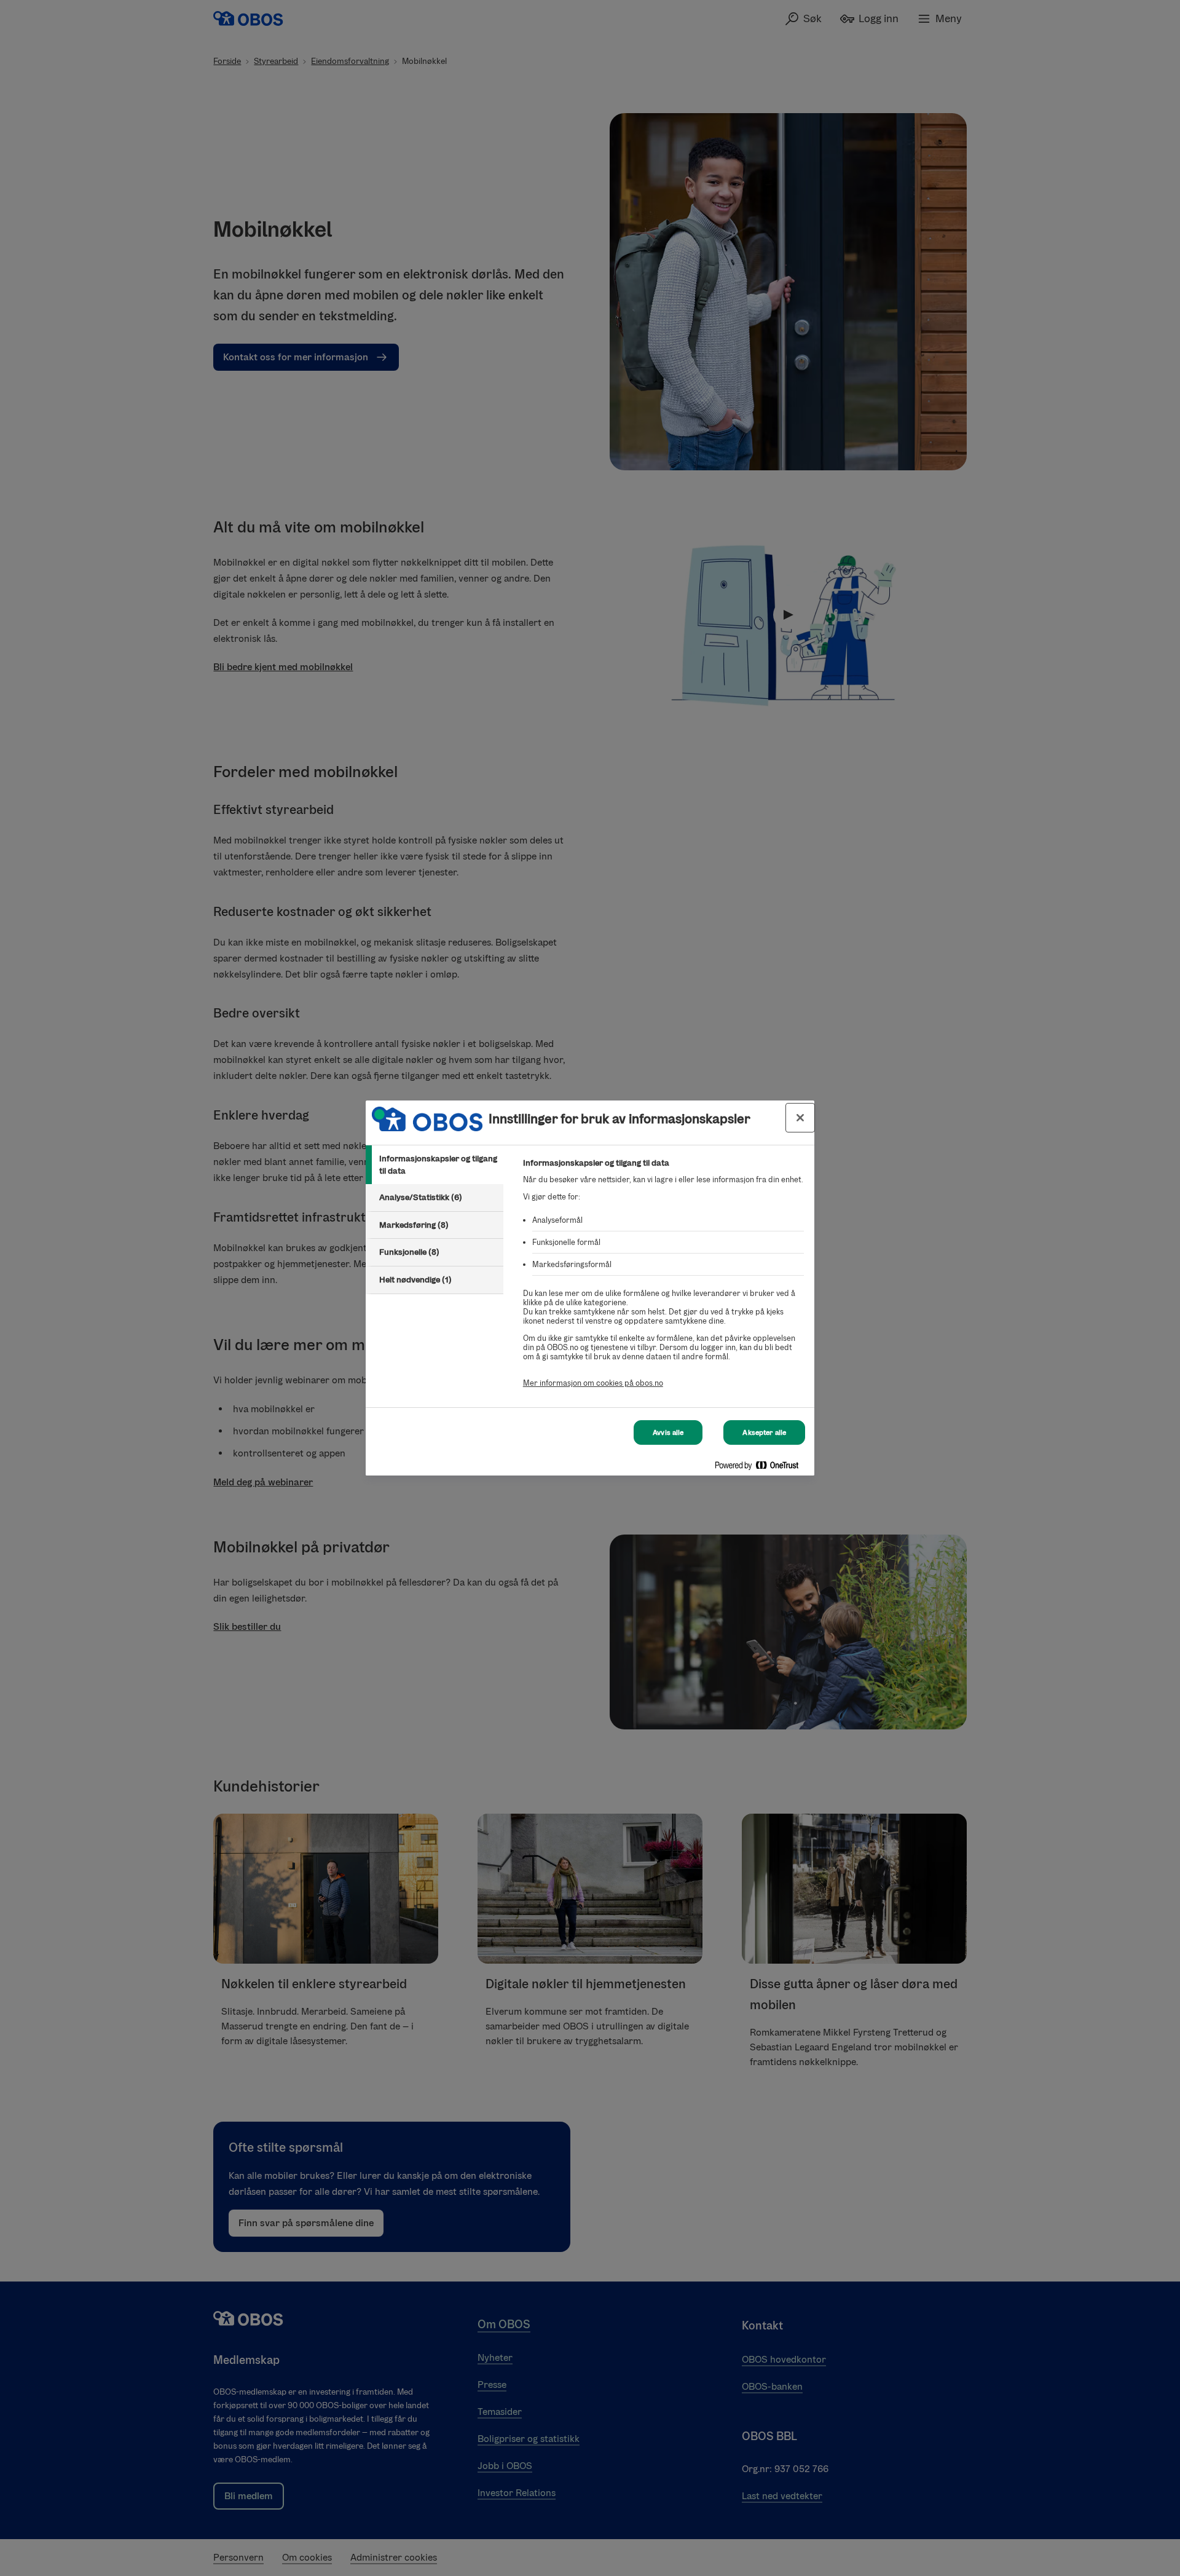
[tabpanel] (663, 1280)
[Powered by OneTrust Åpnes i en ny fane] (761, 1468)
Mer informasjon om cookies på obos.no (593, 1383)
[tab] (435, 1165)
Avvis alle (668, 1432)
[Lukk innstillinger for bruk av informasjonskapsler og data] (800, 1118)
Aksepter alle (764, 1432)
